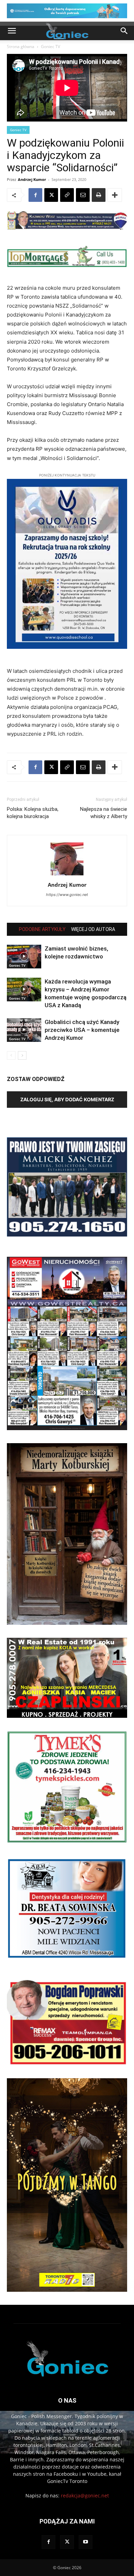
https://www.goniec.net (67, 895)
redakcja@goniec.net (85, 2495)
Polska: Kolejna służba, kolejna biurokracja (33, 813)
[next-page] (22, 1055)
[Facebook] (35, 195)
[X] (51, 195)
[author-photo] (67, 875)
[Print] (99, 195)
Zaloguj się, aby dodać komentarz (67, 1099)
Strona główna (21, 47)
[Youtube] (86, 2542)
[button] (12, 31)
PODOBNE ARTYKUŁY (42, 929)
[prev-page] (11, 1055)
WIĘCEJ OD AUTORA (93, 929)
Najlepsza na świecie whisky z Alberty (104, 813)
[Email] (83, 195)
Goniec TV (51, 47)
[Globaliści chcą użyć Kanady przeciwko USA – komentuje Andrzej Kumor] (24, 1030)
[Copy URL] (67, 195)
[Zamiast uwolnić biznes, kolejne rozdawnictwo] (24, 957)
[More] (115, 195)
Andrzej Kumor (32, 179)
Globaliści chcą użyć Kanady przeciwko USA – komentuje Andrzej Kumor (82, 1030)
